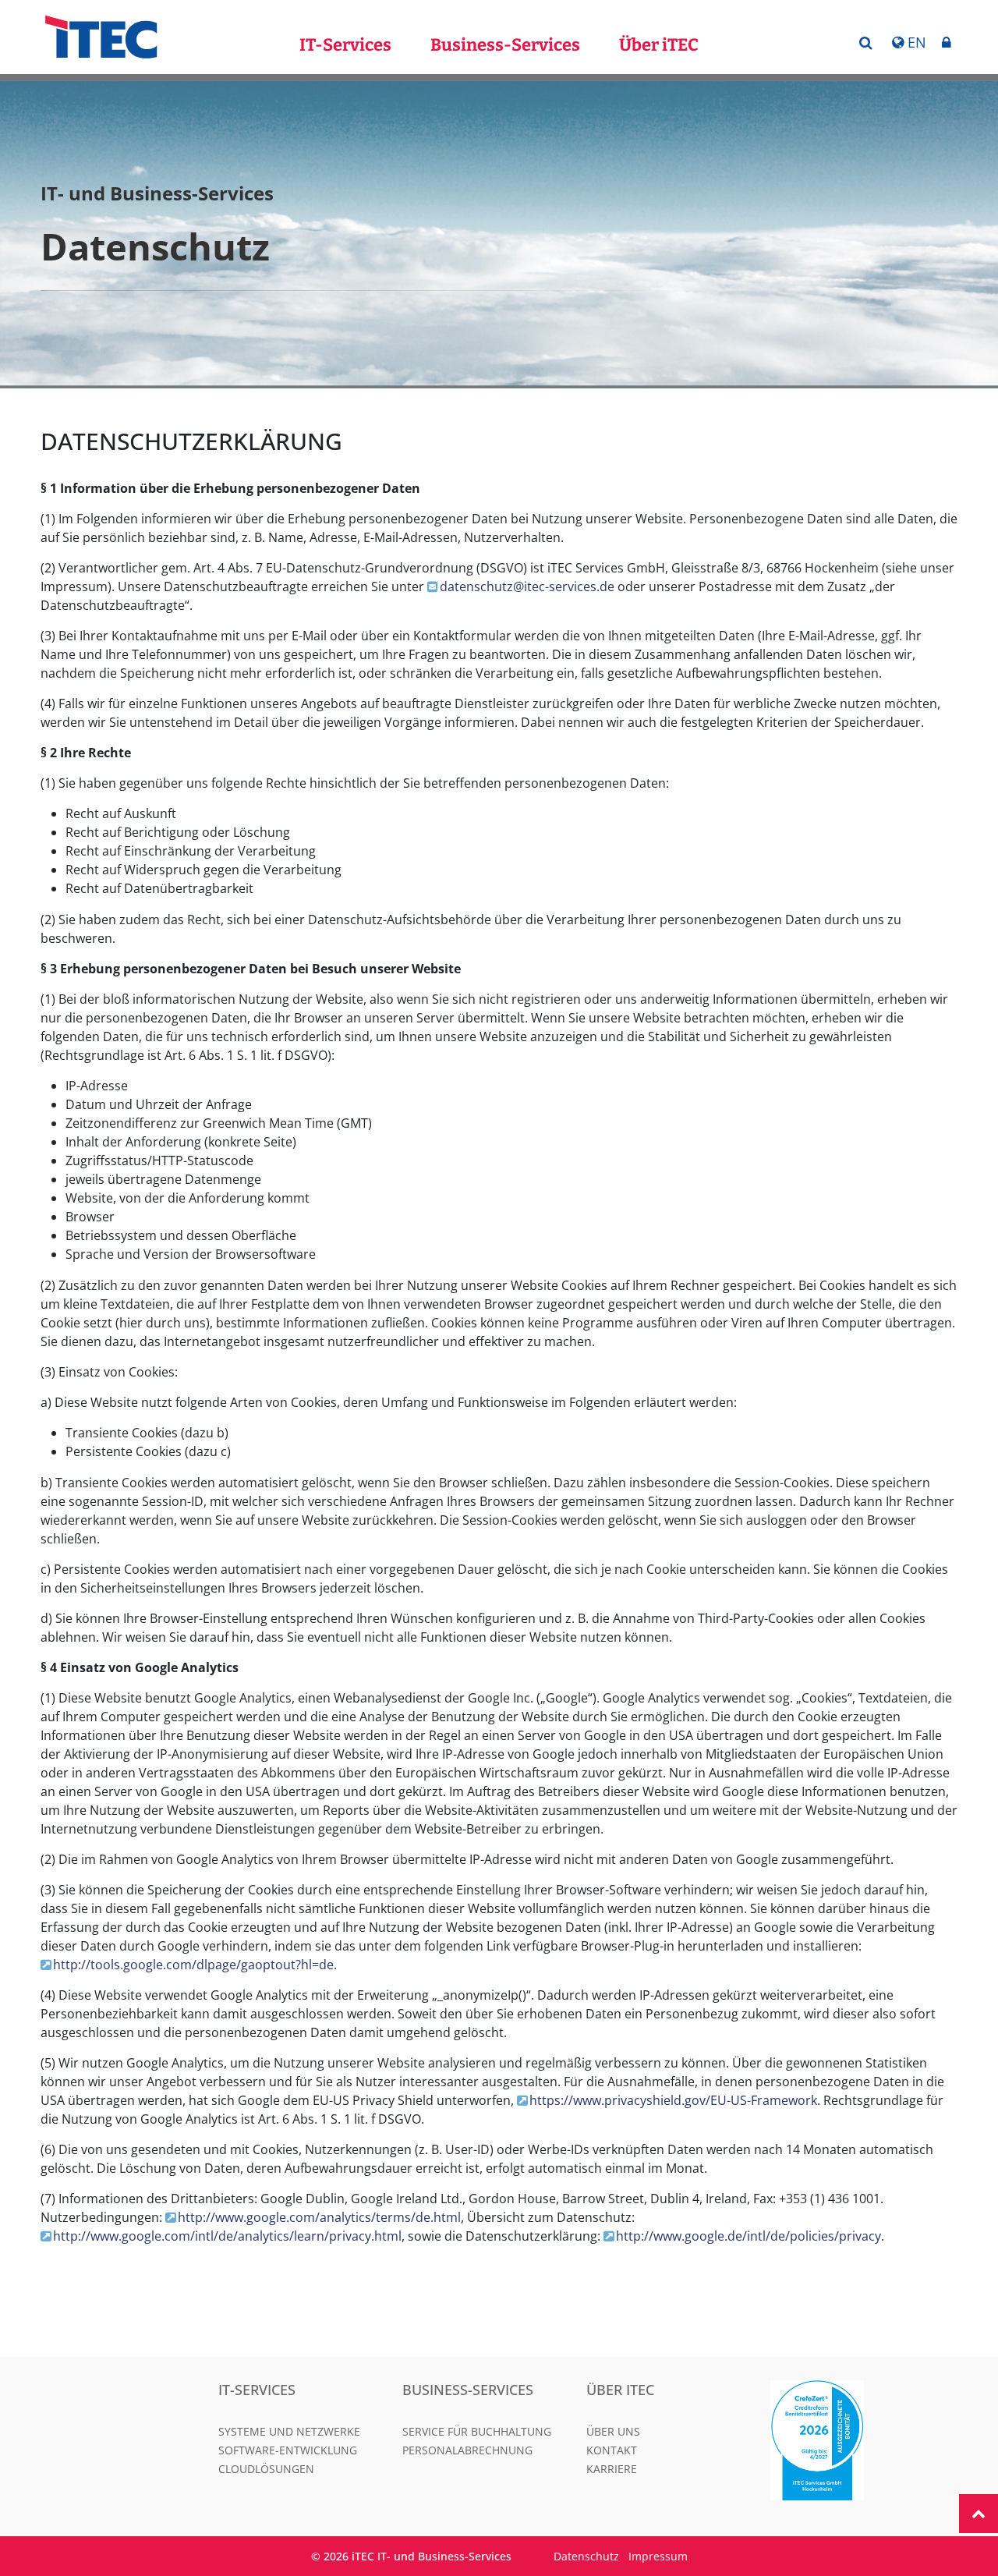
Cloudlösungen (266, 2469)
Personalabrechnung (467, 2450)
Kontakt (612, 2450)
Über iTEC (659, 45)
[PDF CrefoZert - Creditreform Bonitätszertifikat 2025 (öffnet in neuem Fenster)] (853, 2440)
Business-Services (505, 45)
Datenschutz (586, 2556)
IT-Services (345, 45)
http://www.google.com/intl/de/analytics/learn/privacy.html (227, 2236)
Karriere (612, 2469)
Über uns (613, 2431)
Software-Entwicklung (288, 2450)
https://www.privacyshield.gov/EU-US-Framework (673, 2100)
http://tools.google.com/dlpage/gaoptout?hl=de (193, 1965)
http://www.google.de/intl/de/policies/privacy (748, 2236)
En (917, 42)
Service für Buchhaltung (477, 2431)
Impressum (658, 2556)
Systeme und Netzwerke (289, 2431)
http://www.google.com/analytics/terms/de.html (319, 2217)
